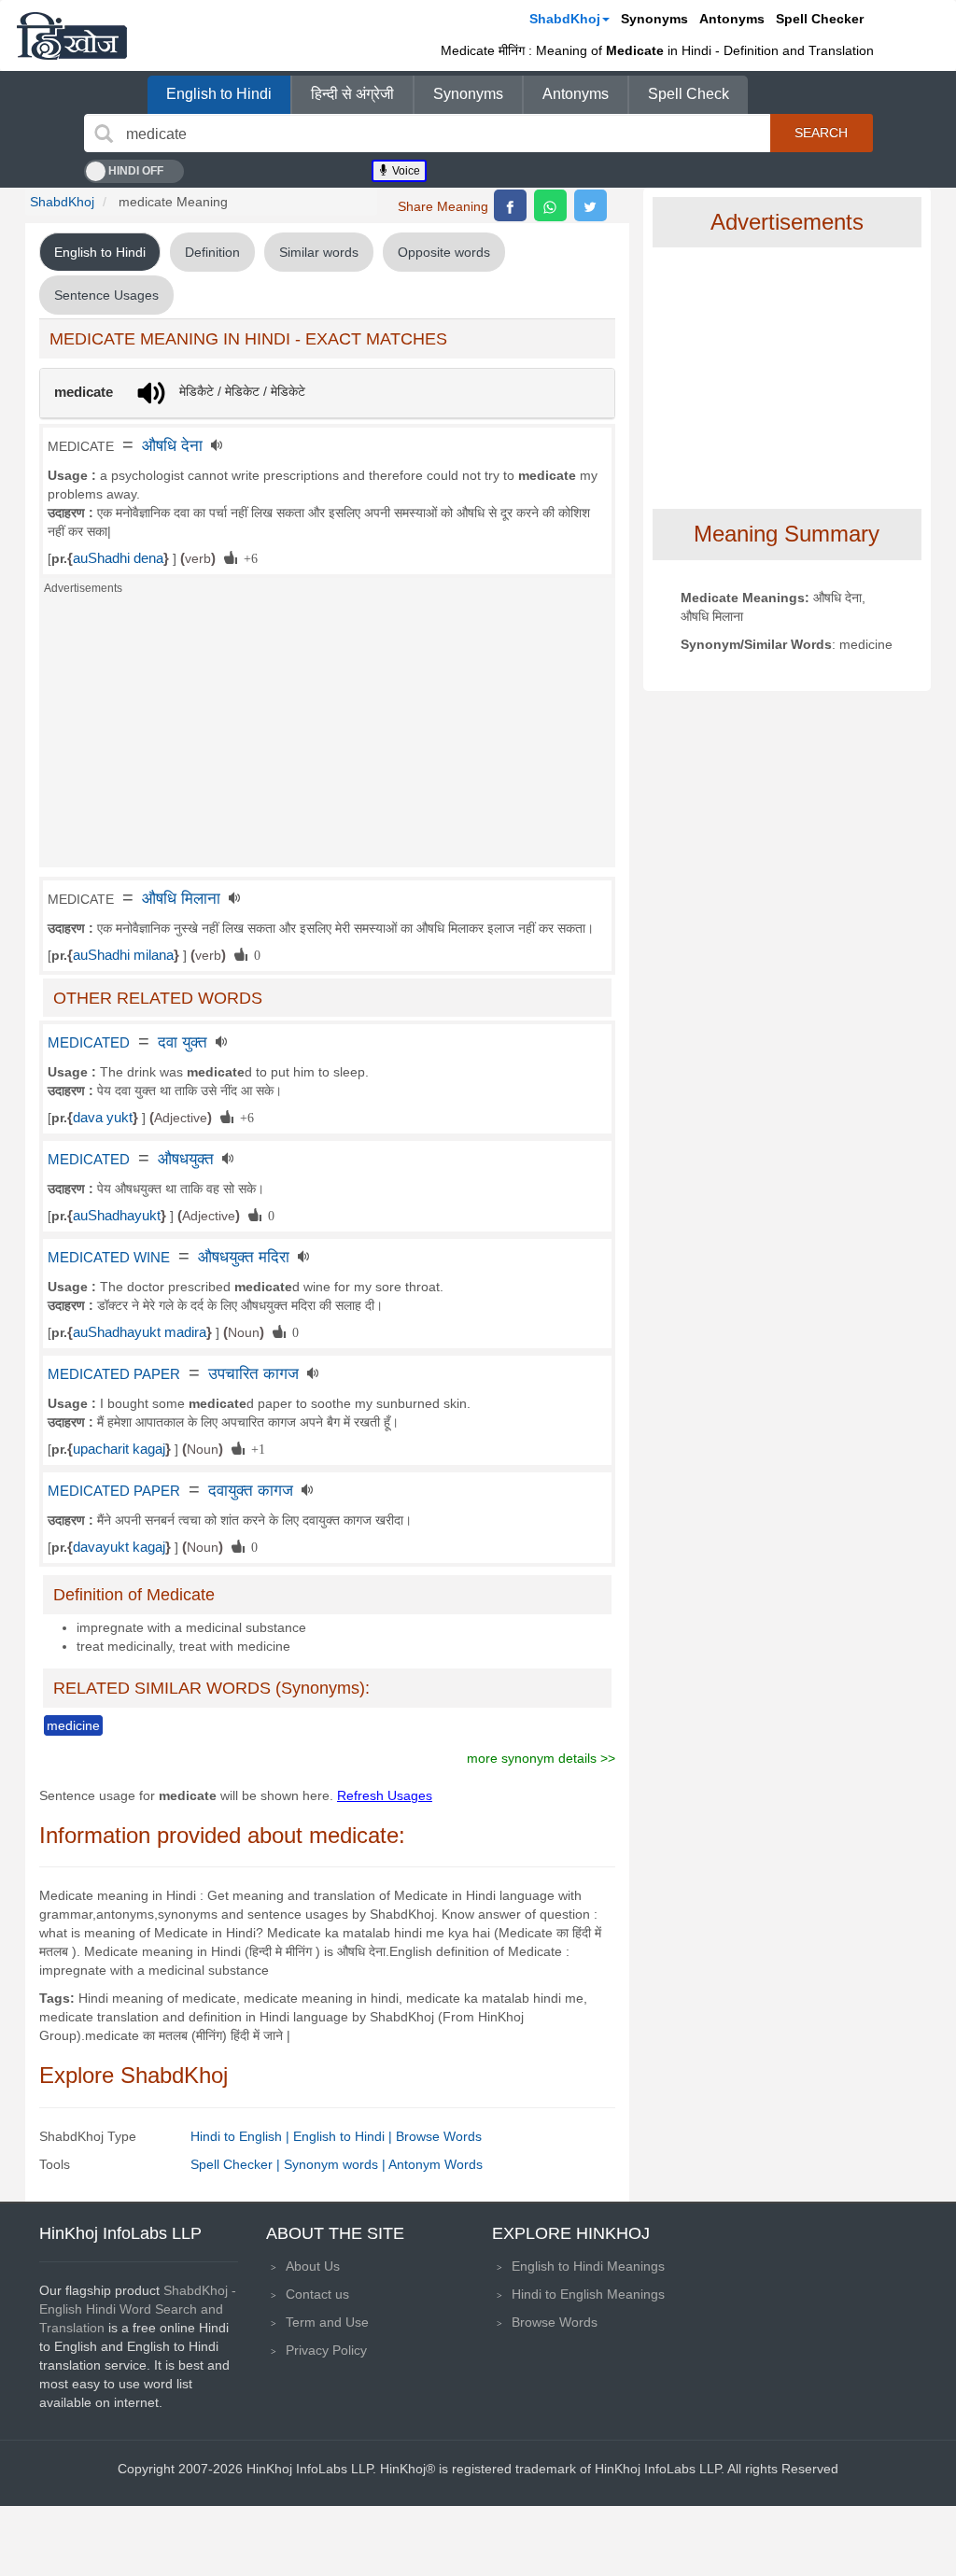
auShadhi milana (123, 955)
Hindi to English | (242, 2136)
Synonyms (654, 19)
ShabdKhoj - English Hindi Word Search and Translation (138, 2309)
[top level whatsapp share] (550, 205)
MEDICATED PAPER (114, 1374)
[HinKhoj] (72, 35)
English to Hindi (219, 94)
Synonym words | (336, 2164)
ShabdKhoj (565, 19)
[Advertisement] (327, 737)
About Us (313, 2266)
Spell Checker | (237, 2164)
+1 (255, 1448)
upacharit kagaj (119, 1449)
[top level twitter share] (590, 205)
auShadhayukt (117, 1216)
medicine (73, 1725)
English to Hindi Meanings (588, 2266)
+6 (247, 557)
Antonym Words (436, 2164)
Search (821, 133)
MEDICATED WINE (109, 1258)
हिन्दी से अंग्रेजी (352, 94)
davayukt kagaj (119, 1547)
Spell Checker (820, 19)
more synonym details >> (541, 1758)
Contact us (317, 2294)
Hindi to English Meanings (588, 2294)
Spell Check (689, 94)
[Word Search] (104, 134)
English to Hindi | (344, 2136)
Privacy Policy (326, 2350)
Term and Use (327, 2322)
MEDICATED (89, 1043)
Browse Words (439, 2136)
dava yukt (103, 1118)
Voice (405, 171)
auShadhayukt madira (140, 1332)
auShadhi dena (118, 558)
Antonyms (732, 19)
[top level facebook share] (510, 205)
